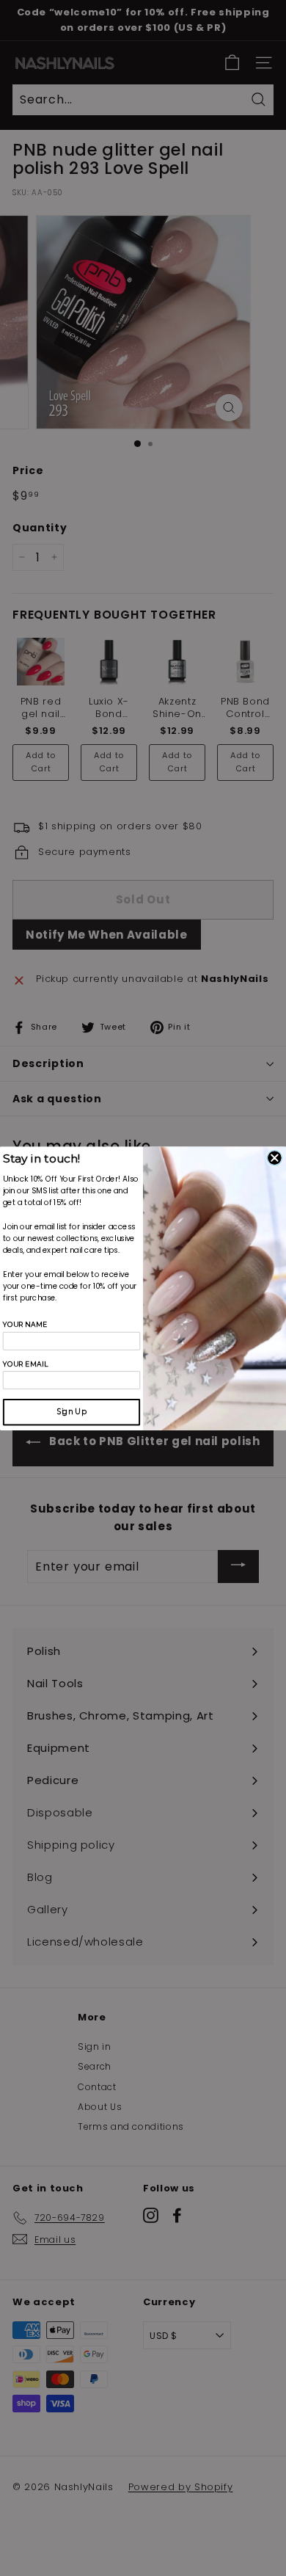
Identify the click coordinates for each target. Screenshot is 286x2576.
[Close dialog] (275, 1158)
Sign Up (71, 1411)
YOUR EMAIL (26, 1364)
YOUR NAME (25, 1325)
